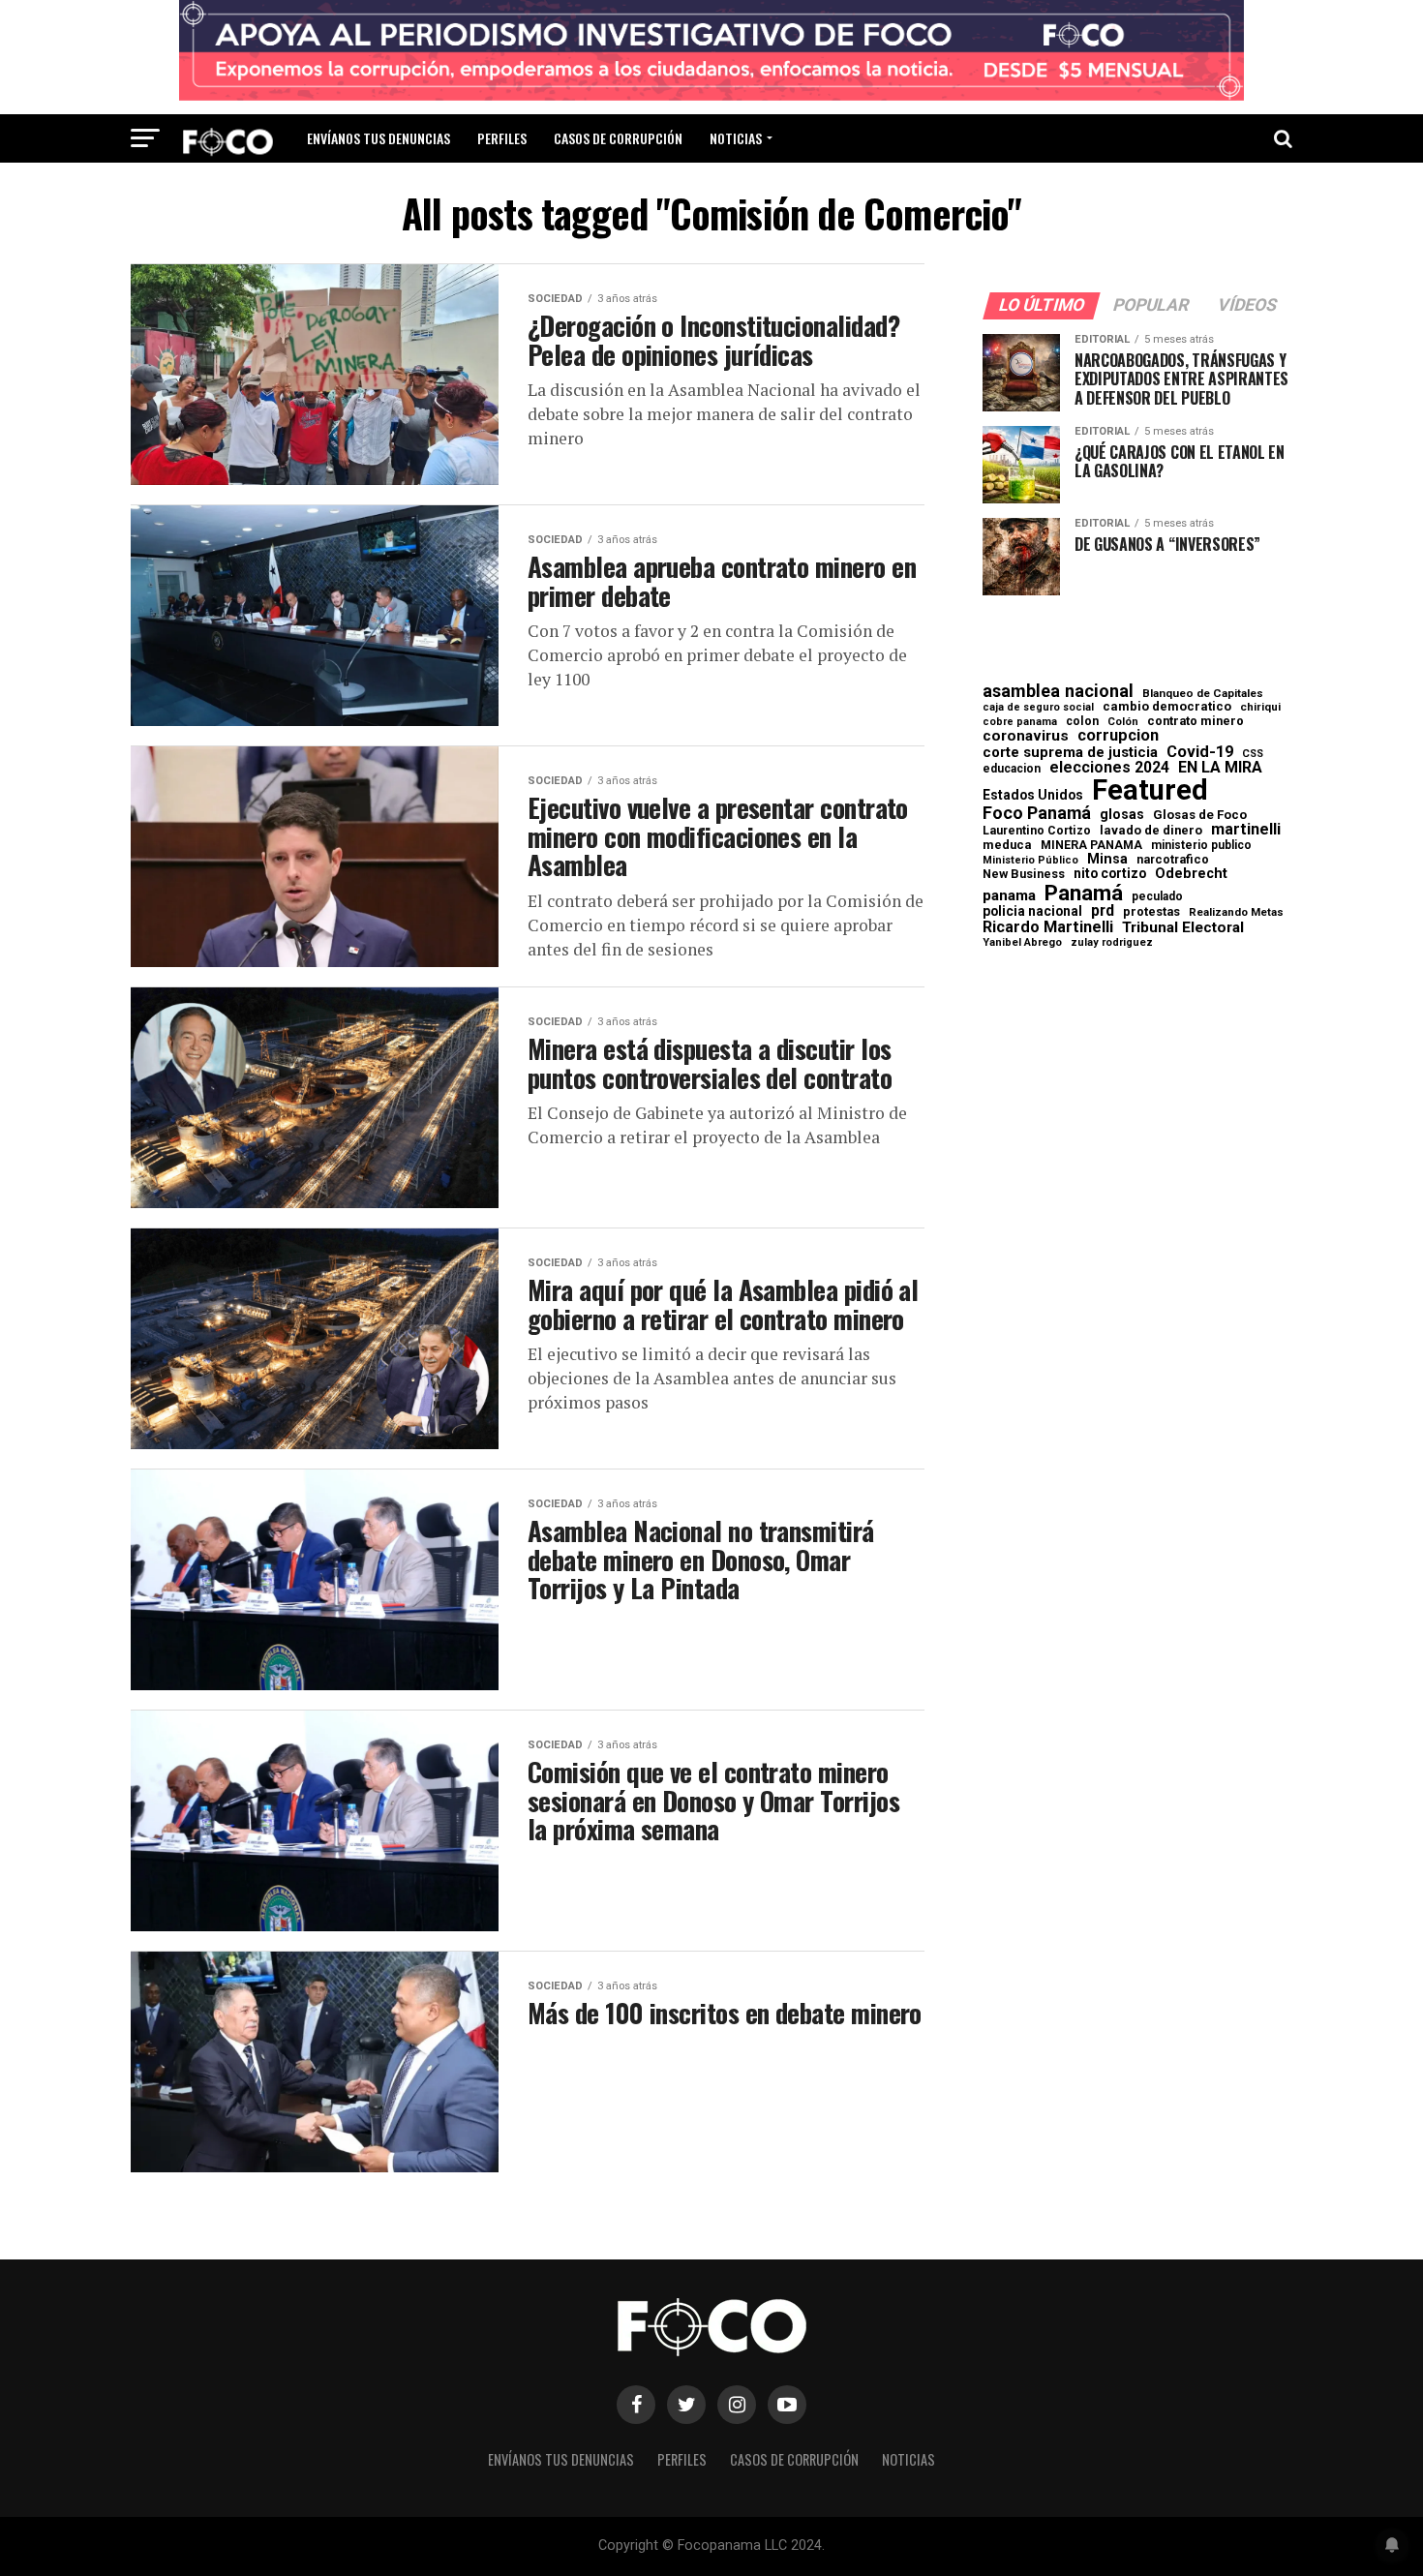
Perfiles (502, 138)
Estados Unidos (1033, 796)
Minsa (1107, 859)
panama (1009, 896)
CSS (1253, 755)
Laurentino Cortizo (1037, 831)
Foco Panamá (1037, 813)
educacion (1012, 769)
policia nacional (1032, 912)
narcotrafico (1173, 860)
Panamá (1084, 893)
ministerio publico (1201, 845)
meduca (1007, 846)
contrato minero (1196, 722)
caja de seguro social (1038, 708)
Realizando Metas (1236, 912)
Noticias (736, 138)
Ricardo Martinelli (1048, 927)
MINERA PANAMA (1091, 845)
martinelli (1246, 830)
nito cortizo (1110, 874)
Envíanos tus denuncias (378, 138)
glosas (1122, 814)
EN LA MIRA (1220, 768)
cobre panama (1020, 723)
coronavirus (1026, 736)
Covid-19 (1200, 752)
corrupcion (1118, 736)
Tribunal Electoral (1183, 928)
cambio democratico (1167, 707)
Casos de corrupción (618, 138)
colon (1082, 721)
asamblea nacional (1058, 691)
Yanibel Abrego (1022, 942)
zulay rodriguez (1112, 943)
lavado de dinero (1151, 831)
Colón (1123, 722)
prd (1103, 911)
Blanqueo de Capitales (1203, 694)
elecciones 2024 (1109, 768)
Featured (1150, 790)
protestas (1151, 912)
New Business (1024, 875)
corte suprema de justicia (1070, 753)
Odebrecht (1191, 874)
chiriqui (1260, 707)
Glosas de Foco (1200, 815)
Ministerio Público (1030, 861)
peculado (1157, 896)
